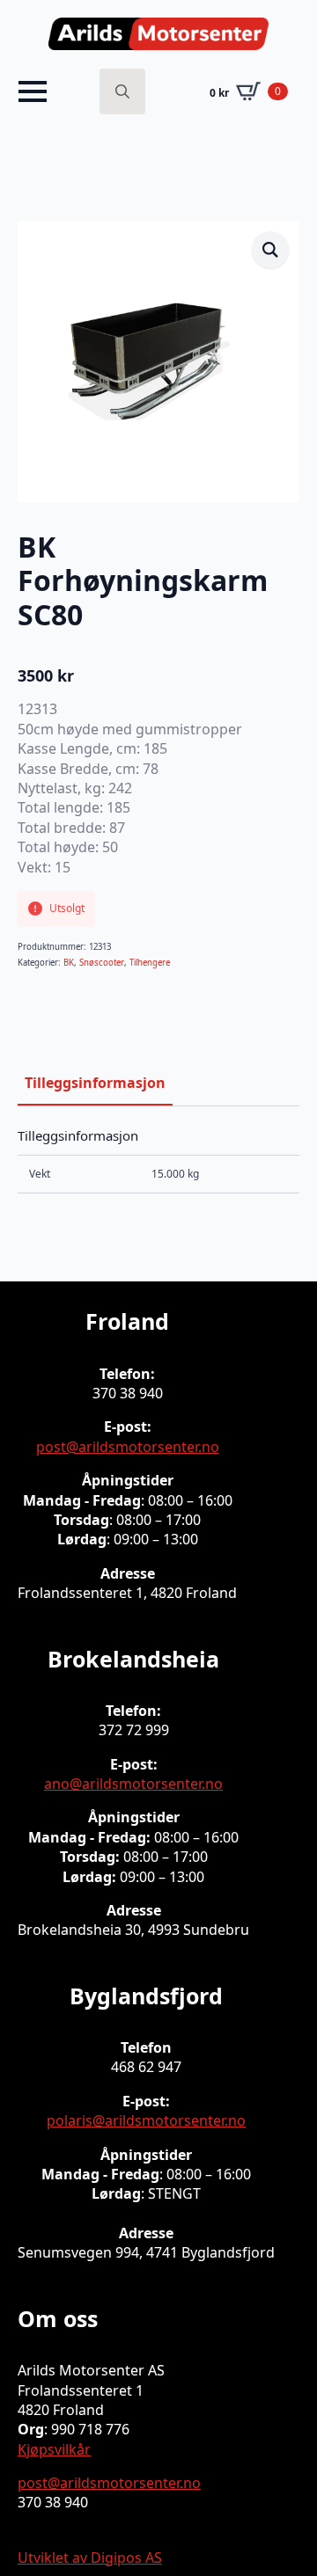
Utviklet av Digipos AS (90, 2558)
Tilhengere (150, 963)
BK (69, 963)
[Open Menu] (33, 91)
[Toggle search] (122, 91)
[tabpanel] (158, 1161)
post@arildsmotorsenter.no (128, 1447)
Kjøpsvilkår (54, 2449)
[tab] (95, 1083)
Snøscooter (102, 963)
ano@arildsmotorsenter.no (133, 1784)
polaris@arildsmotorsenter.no (146, 2120)
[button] (270, 250)
